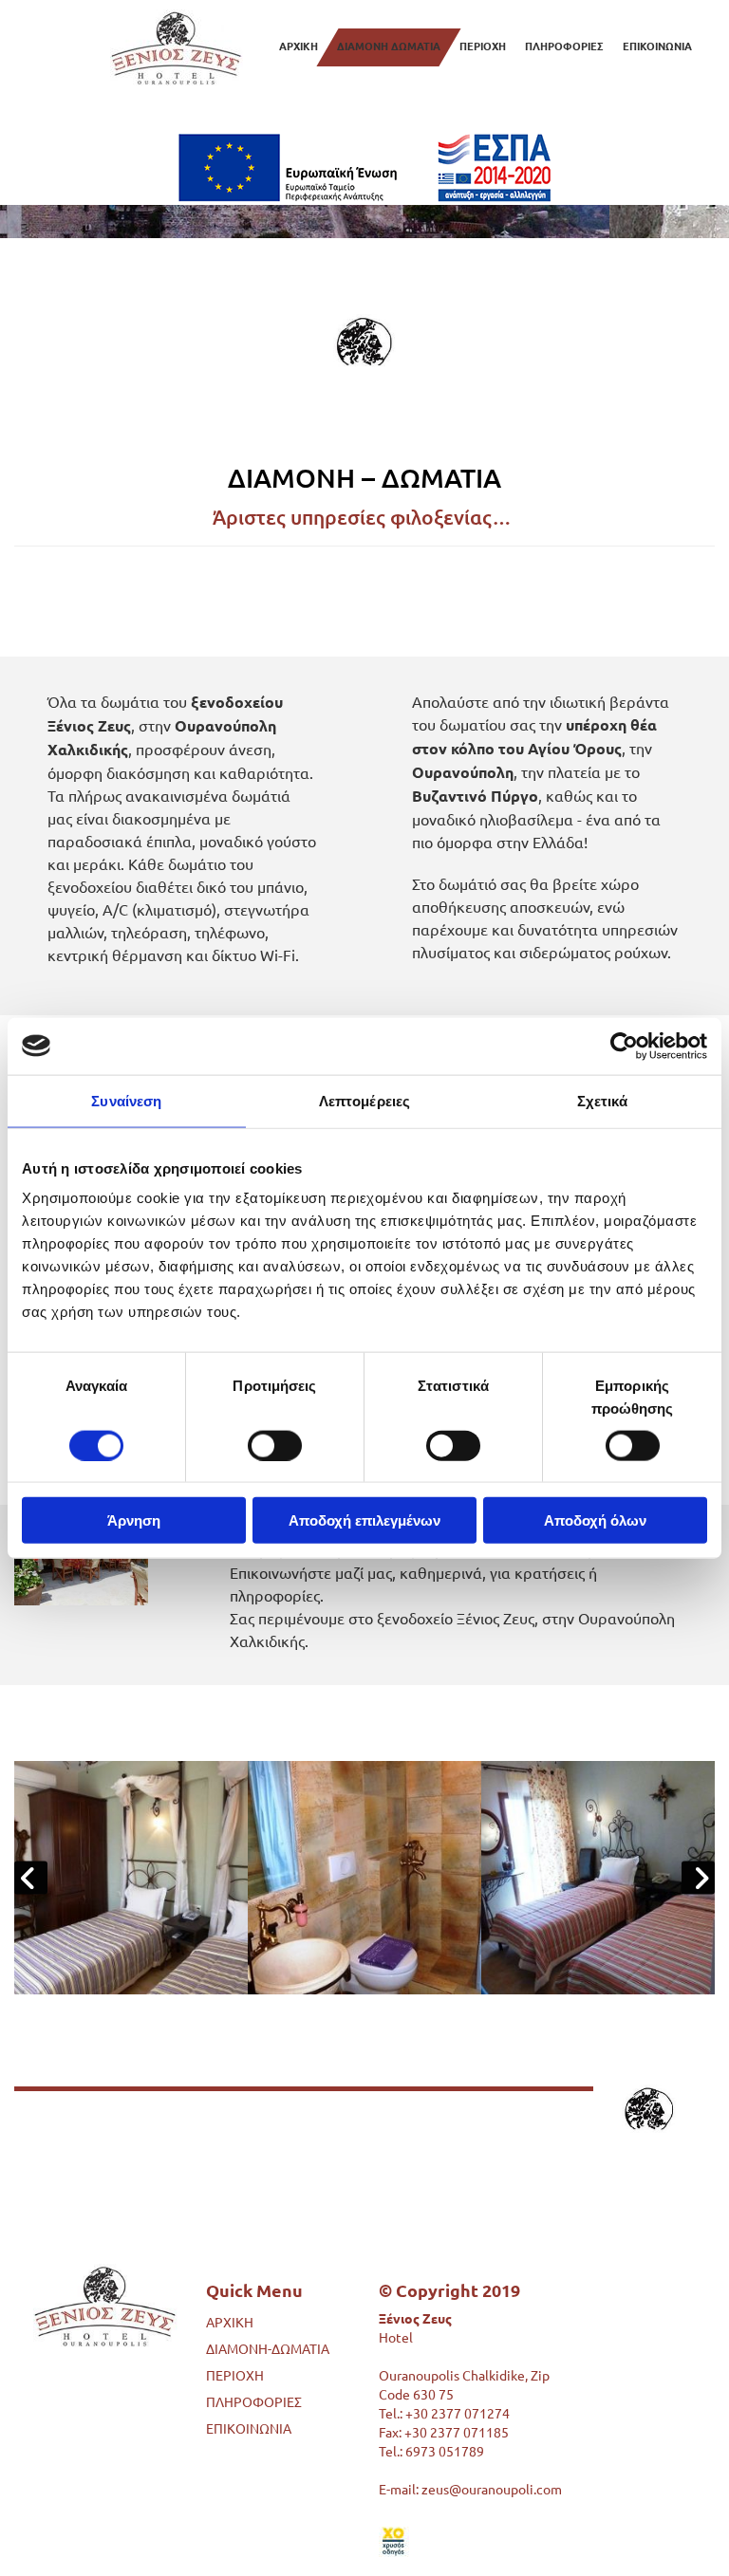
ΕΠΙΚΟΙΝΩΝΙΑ (657, 46)
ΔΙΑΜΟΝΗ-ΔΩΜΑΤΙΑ (268, 2348)
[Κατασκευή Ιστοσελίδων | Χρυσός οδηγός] (480, 2542)
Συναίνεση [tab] (126, 1100)
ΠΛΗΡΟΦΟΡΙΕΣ (564, 46)
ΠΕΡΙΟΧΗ (483, 46)
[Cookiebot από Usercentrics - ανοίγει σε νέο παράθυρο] (624, 1046)
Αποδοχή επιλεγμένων (364, 1520)
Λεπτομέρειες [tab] (364, 1100)
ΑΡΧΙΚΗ (299, 46)
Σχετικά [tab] (603, 1100)
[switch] (275, 1445)
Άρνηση (134, 1520)
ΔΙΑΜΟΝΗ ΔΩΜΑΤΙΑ (389, 46)
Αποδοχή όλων (595, 1520)
